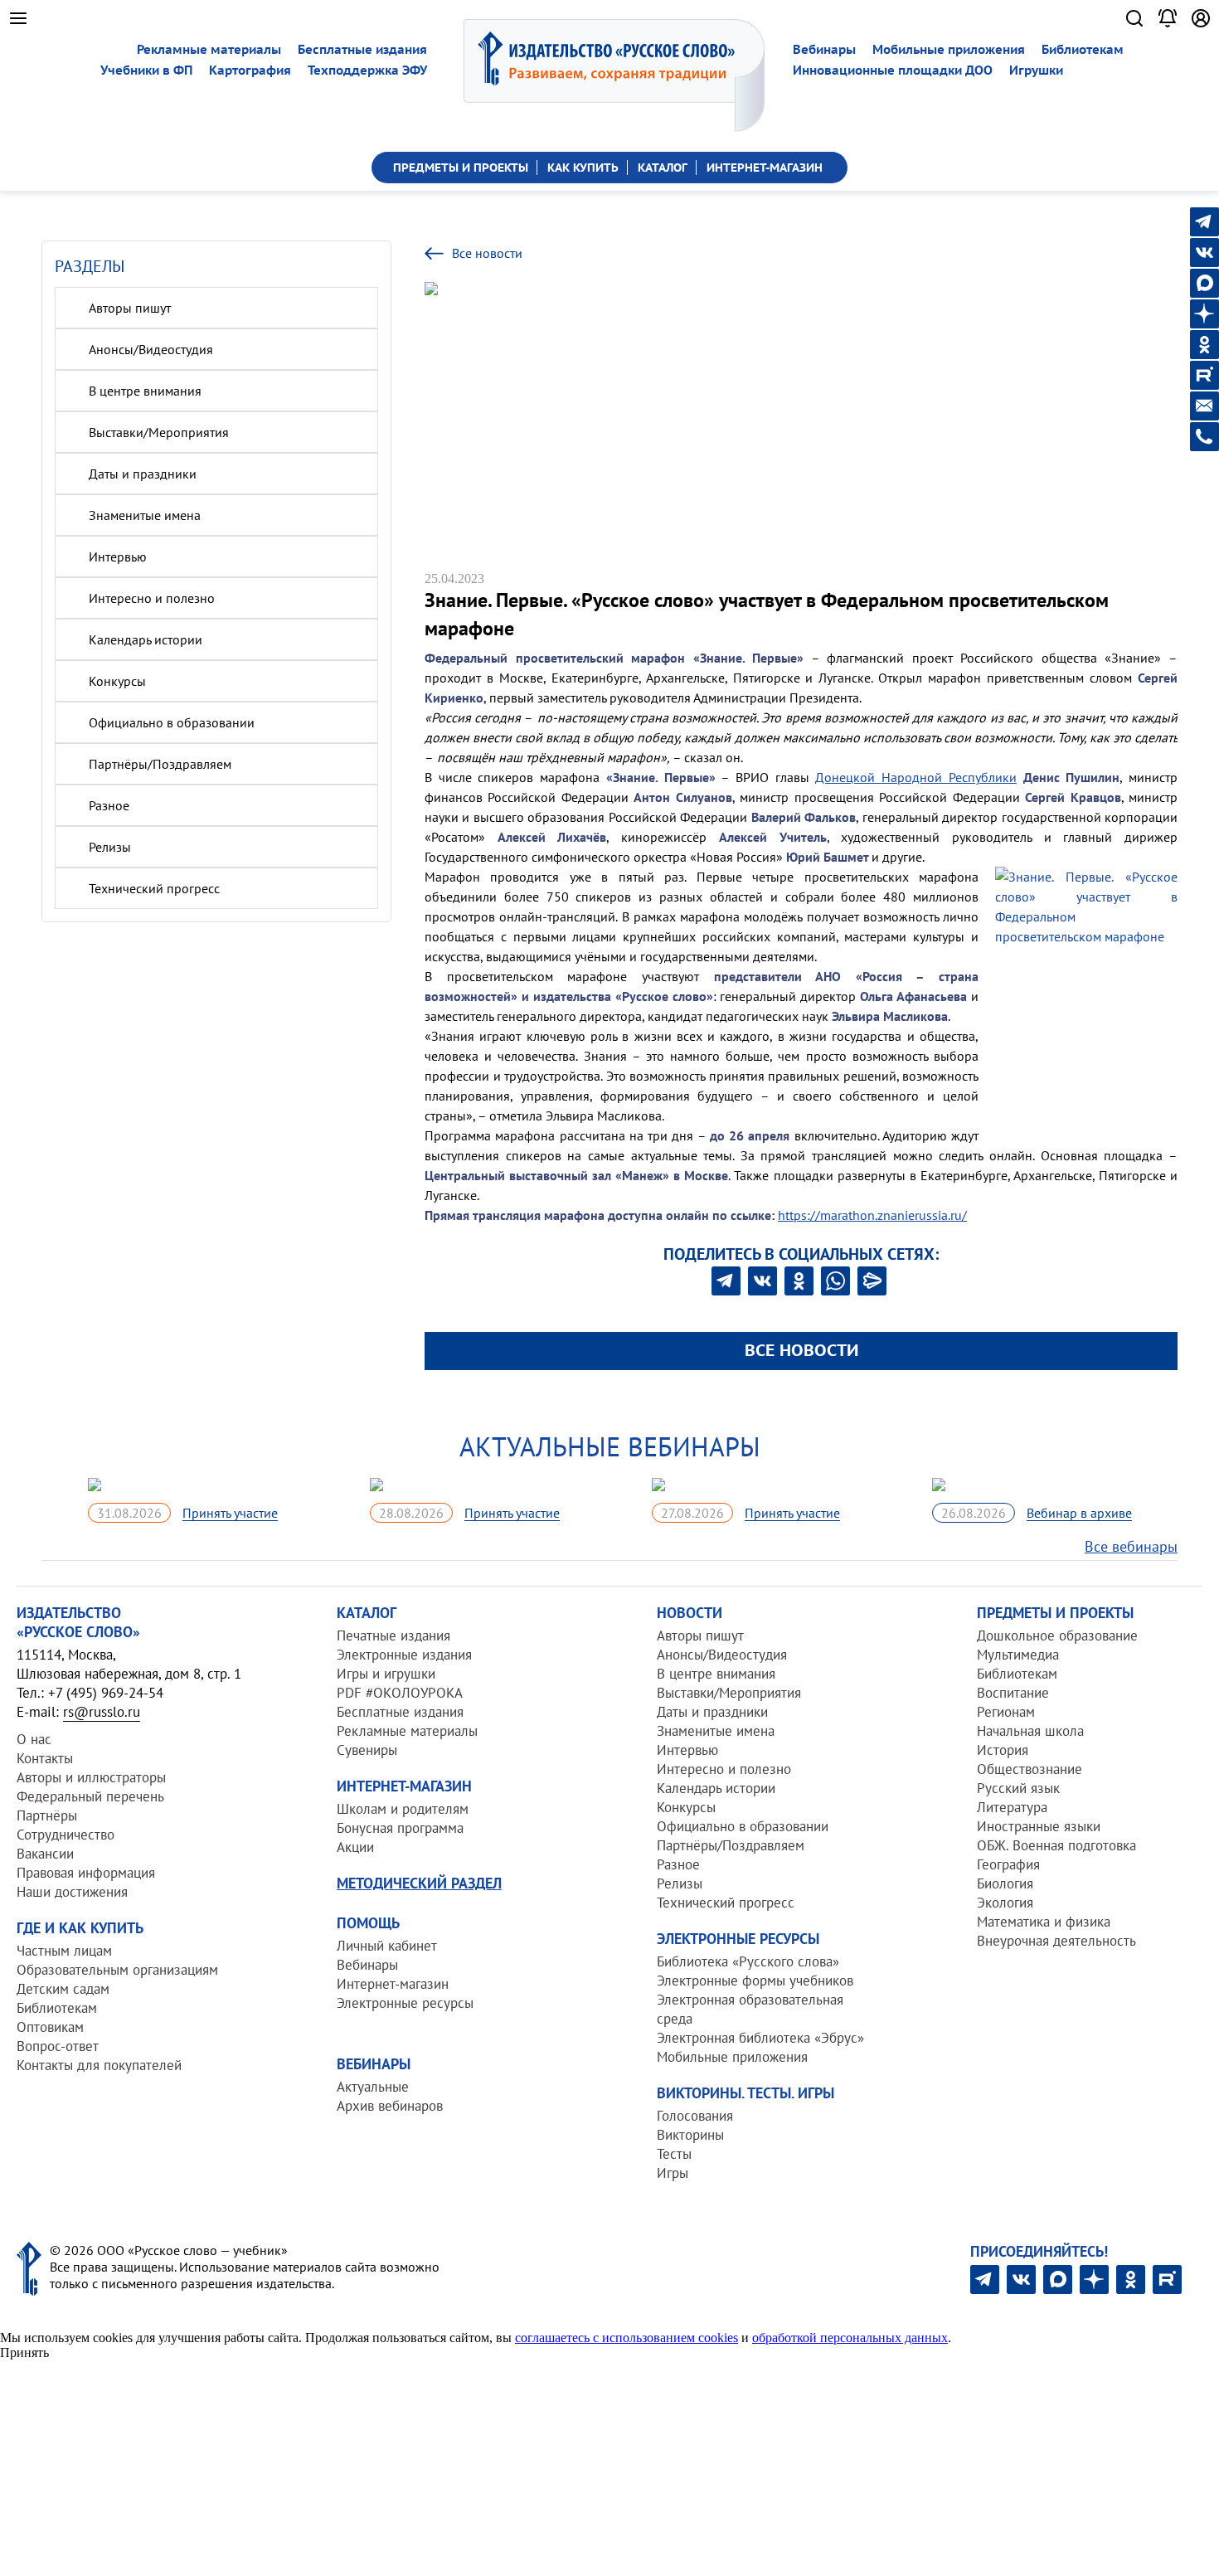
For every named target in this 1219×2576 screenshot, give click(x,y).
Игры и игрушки (386, 1674)
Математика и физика (1044, 1922)
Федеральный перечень (90, 1796)
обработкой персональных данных (850, 2338)
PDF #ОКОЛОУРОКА (400, 1693)
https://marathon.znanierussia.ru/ (872, 1215)
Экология (1005, 1903)
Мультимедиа (1018, 1655)
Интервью (118, 557)
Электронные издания (404, 1655)
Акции (355, 1847)
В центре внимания (145, 391)
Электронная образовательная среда (750, 2009)
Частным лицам (64, 1951)
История (1003, 1750)
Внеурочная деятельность (1056, 1941)
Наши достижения (72, 1892)
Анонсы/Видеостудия (151, 349)
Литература (1012, 1807)
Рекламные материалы (209, 49)
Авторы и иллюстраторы (91, 1777)
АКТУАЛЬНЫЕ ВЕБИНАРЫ (610, 1446)
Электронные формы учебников (755, 1981)
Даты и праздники (143, 474)
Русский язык (1018, 1788)
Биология (1005, 1883)
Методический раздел (419, 1883)
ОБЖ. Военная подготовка (1056, 1845)
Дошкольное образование (1057, 1636)
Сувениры (367, 1750)
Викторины (690, 2135)
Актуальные (373, 2087)
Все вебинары (1131, 1546)
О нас (34, 1739)
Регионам (1006, 1712)
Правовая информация (86, 1873)
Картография (250, 70)
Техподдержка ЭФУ (367, 70)
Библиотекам (1083, 49)
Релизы (110, 847)
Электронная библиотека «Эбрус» (760, 2038)
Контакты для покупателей (99, 2065)
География (1008, 1864)
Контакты (45, 1758)
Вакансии (45, 1854)
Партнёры (47, 1815)
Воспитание (1013, 1693)
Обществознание (1030, 1769)
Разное (109, 805)
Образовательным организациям (117, 1970)
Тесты (674, 2154)
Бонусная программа (400, 1828)
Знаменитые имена (145, 515)
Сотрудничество (66, 1835)
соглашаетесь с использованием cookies (626, 2338)
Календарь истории (146, 639)
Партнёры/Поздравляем (160, 764)
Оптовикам (50, 2027)
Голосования (695, 2116)
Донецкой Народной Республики (915, 777)
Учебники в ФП (146, 70)
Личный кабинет (387, 1946)
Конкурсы (117, 681)
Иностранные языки (1039, 1826)
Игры (673, 2173)
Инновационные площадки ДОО (893, 70)
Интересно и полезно (152, 598)
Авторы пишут (130, 308)
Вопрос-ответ (58, 2046)
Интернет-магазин (393, 1984)
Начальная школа (1030, 1731)
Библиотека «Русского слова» (748, 1961)
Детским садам (63, 1989)
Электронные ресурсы (405, 2003)
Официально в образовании (172, 722)
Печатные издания (393, 1636)
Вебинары (824, 49)
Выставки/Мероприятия (159, 432)
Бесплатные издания (362, 49)
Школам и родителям (403, 1809)
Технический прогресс (154, 888)
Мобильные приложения (949, 49)
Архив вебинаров (390, 2106)
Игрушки (1036, 70)
